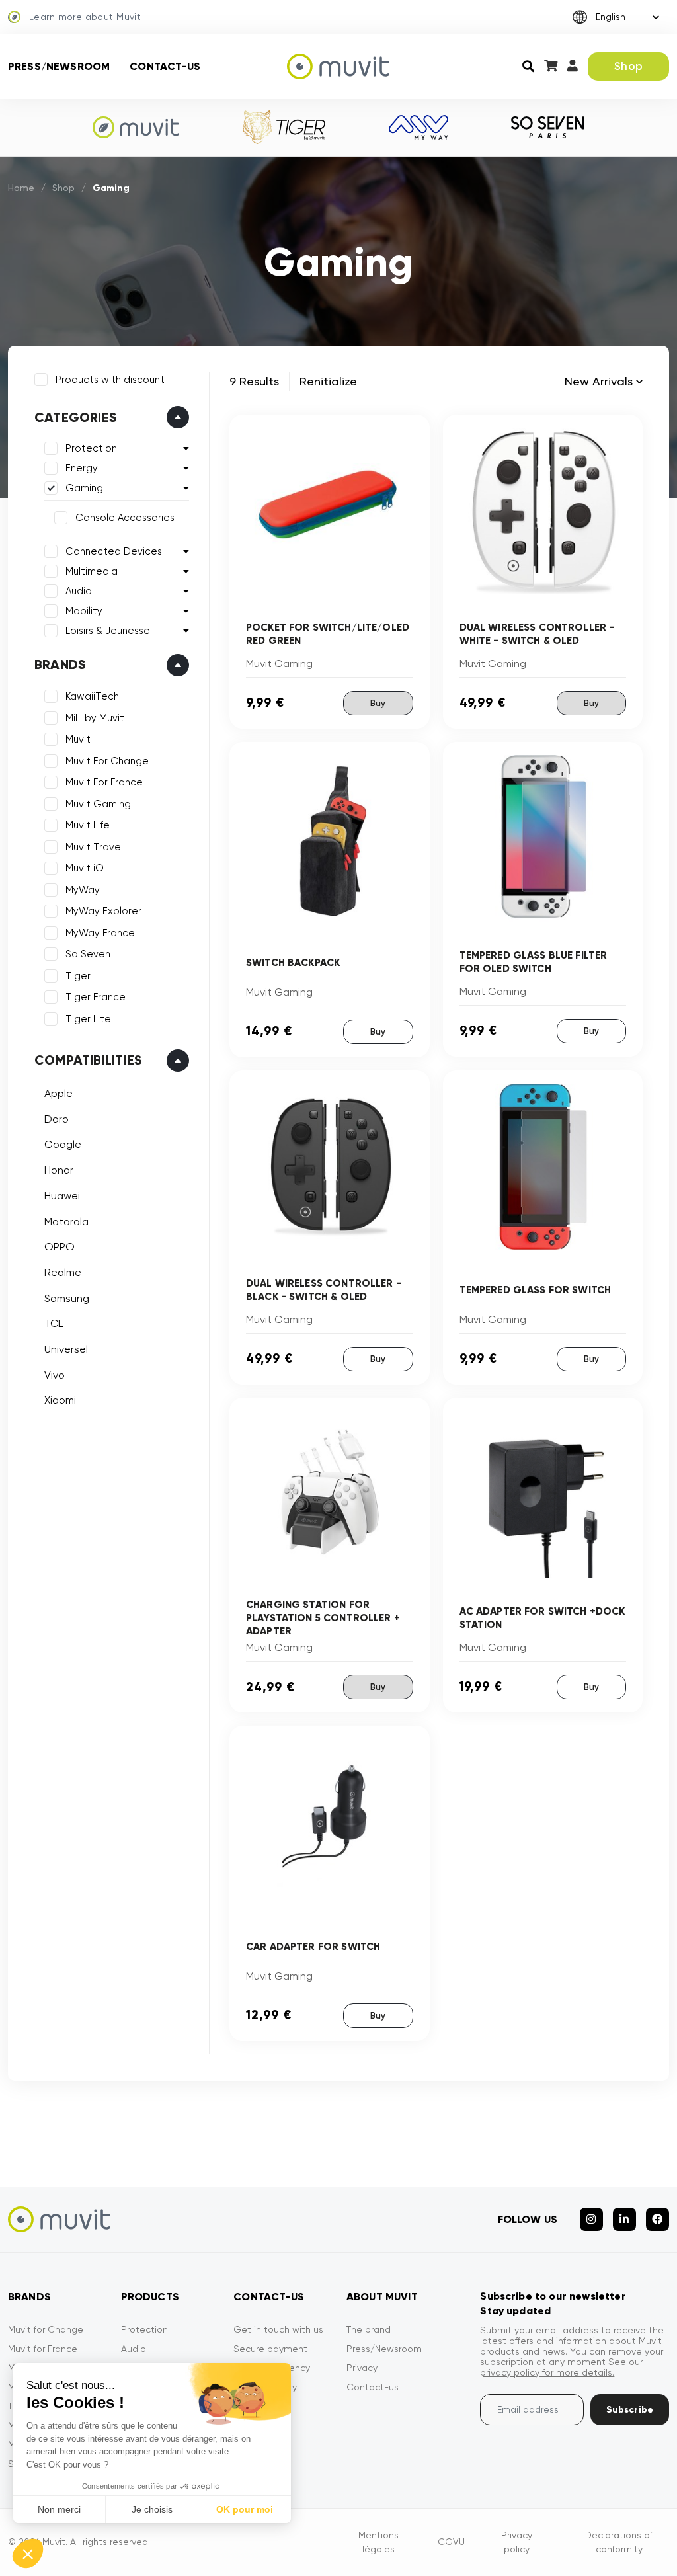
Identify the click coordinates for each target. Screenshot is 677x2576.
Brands (60, 664)
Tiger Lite (88, 1019)
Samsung (67, 1298)
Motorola (66, 1222)
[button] (28, 2554)
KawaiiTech (92, 696)
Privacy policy (517, 2542)
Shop (628, 66)
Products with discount (110, 380)
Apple (59, 1093)
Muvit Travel (94, 847)
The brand (369, 2329)
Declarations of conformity (619, 2542)
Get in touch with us (278, 2329)
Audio (79, 591)
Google (63, 1144)
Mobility (84, 611)
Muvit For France (104, 782)
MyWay (83, 890)
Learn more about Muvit (85, 17)
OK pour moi (245, 2509)
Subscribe (630, 2410)
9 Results (254, 381)
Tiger (78, 976)
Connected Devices (114, 551)
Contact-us (165, 66)
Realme (63, 1272)
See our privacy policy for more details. (561, 2367)
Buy (378, 703)
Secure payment (270, 2349)
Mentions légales (378, 2542)
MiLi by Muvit (95, 718)
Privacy (362, 2368)
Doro (57, 1119)
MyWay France (100, 933)
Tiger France (96, 997)
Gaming (84, 488)
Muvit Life (88, 825)
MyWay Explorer (103, 911)
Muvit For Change (107, 761)
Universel (66, 1349)
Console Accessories (125, 518)
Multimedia (92, 571)
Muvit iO (85, 868)
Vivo (55, 1375)
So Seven (88, 954)
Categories (76, 417)
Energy (82, 468)
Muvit (78, 739)
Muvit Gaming (98, 804)
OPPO (60, 1247)
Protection (91, 448)
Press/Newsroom (59, 66)
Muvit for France (43, 2349)
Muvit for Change (46, 2329)
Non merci (59, 2509)
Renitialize (328, 381)
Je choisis (152, 2509)
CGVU (451, 2542)
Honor (59, 1170)
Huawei (62, 1196)
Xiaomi (60, 1400)
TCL (54, 1323)
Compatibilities (88, 1060)
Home (21, 188)
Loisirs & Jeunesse (108, 631)
